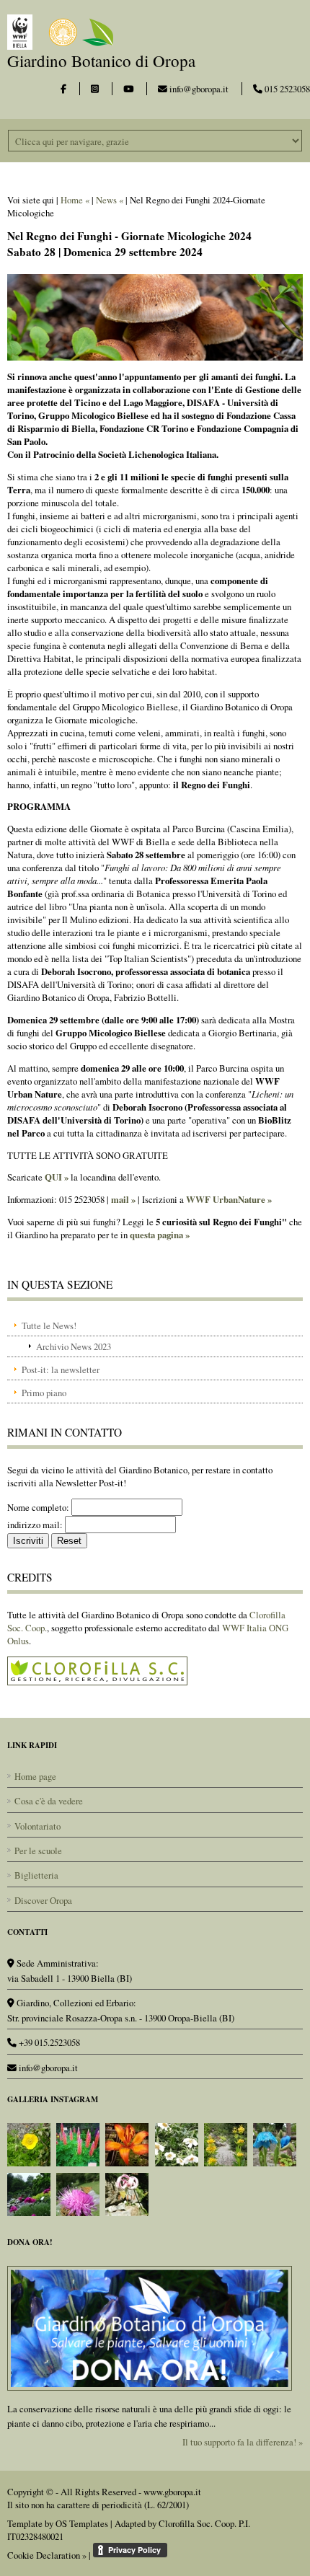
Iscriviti (28, 1541)
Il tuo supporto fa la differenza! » (243, 2442)
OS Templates (82, 2523)
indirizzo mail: (35, 1525)
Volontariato (37, 1826)
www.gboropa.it (172, 2492)
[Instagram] (95, 89)
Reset (69, 1541)
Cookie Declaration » (47, 2555)
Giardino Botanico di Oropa (101, 61)
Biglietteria (36, 1875)
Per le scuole (38, 1851)
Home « (75, 200)
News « (110, 200)
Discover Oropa (43, 1900)
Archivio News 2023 (74, 1346)
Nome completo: (38, 1507)
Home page (35, 1776)
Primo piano (44, 1393)
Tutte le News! (49, 1326)
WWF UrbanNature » (229, 1199)
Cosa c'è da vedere (49, 1801)
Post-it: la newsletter (61, 1369)
